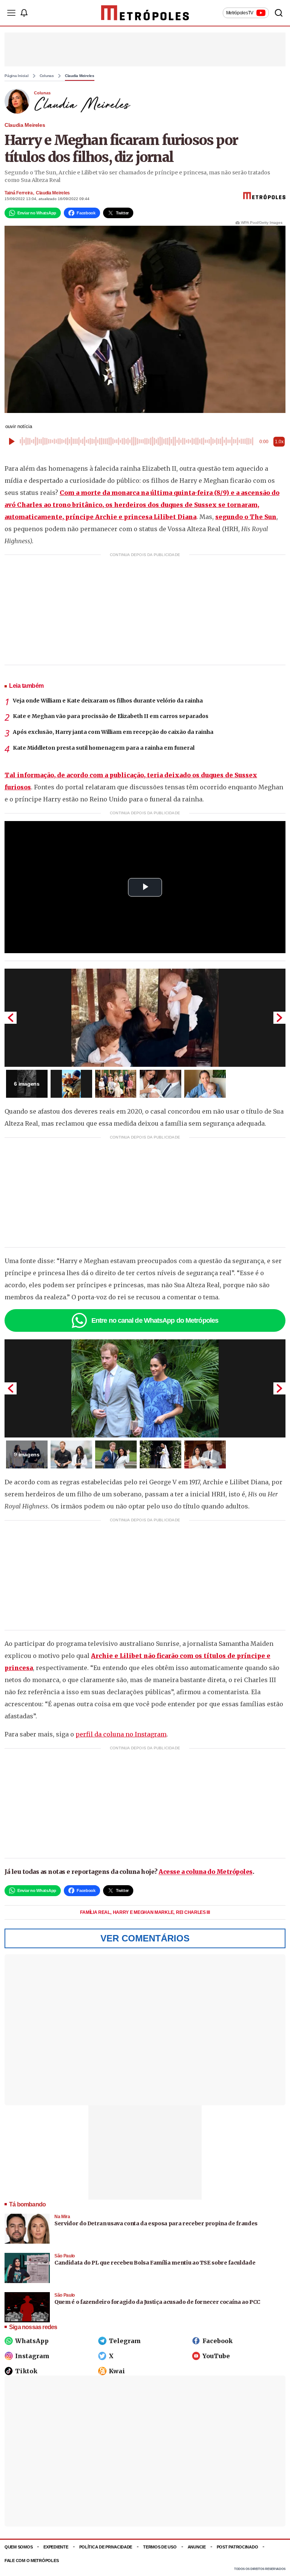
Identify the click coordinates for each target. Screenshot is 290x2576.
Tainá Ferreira (19, 193)
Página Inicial (17, 76)
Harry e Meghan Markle (144, 1912)
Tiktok (26, 2371)
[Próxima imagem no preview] (279, 1018)
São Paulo (65, 2256)
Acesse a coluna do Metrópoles (206, 1872)
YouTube (216, 2356)
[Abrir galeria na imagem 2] (71, 1084)
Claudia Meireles (80, 76)
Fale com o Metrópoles (32, 2561)
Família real (96, 1912)
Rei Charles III (193, 1912)
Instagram (32, 2356)
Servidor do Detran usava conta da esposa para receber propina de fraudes (156, 2223)
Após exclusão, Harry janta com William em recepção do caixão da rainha (113, 732)
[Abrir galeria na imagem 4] (160, 1084)
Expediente (56, 2547)
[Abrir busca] (279, 13)
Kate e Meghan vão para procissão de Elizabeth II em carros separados (111, 716)
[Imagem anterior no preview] (11, 1018)
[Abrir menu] (11, 13)
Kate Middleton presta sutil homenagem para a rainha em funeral (104, 748)
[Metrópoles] (145, 13)
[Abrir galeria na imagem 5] (205, 1084)
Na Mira (62, 2217)
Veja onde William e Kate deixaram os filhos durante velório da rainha (108, 701)
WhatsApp (32, 2341)
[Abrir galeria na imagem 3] (116, 1084)
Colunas (47, 76)
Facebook (217, 2341)
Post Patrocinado (238, 2547)
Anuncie (197, 2547)
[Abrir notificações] (24, 13)
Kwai (117, 2371)
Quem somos (19, 2547)
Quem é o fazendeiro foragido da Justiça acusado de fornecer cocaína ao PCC (157, 2302)
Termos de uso (160, 2547)
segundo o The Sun (246, 517)
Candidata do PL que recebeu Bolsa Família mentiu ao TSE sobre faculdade (155, 2263)
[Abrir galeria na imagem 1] (145, 1018)
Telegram (125, 2341)
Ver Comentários (145, 1938)
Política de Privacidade (106, 2547)
